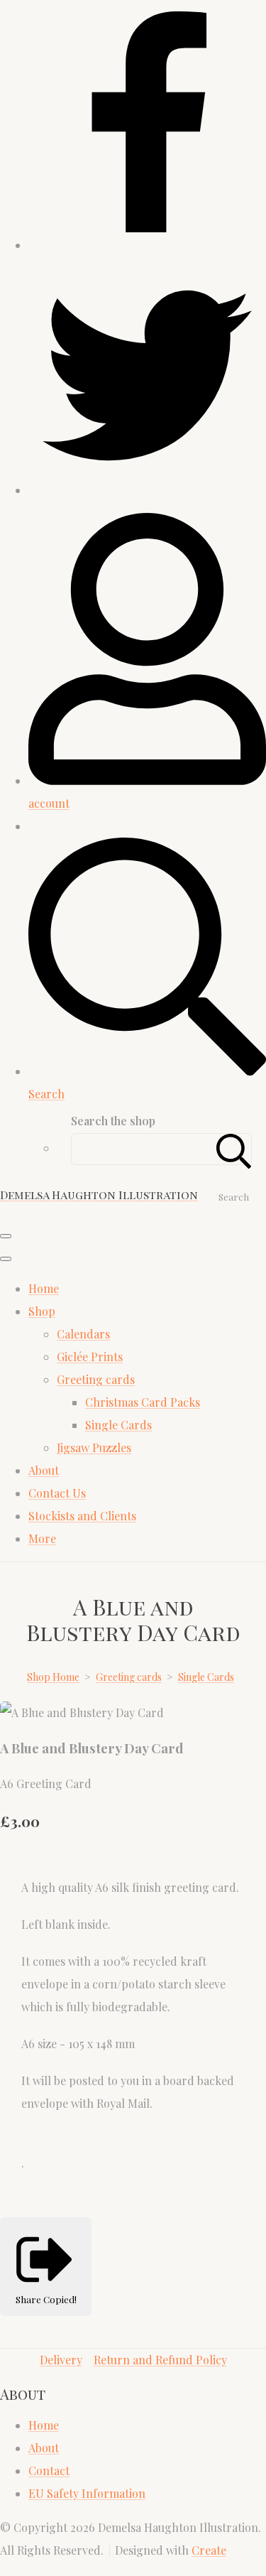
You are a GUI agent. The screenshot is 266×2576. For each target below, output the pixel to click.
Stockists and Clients (82, 1516)
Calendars (83, 1334)
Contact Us (57, 1493)
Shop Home (53, 1677)
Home (44, 1288)
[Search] (234, 1149)
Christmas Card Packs (143, 1402)
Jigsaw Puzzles (94, 1447)
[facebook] (147, 245)
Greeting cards (96, 1379)
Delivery (61, 2360)
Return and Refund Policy (160, 2360)
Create (209, 2550)
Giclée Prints (90, 1357)
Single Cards (118, 1425)
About (44, 1470)
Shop (42, 1311)
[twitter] (147, 490)
